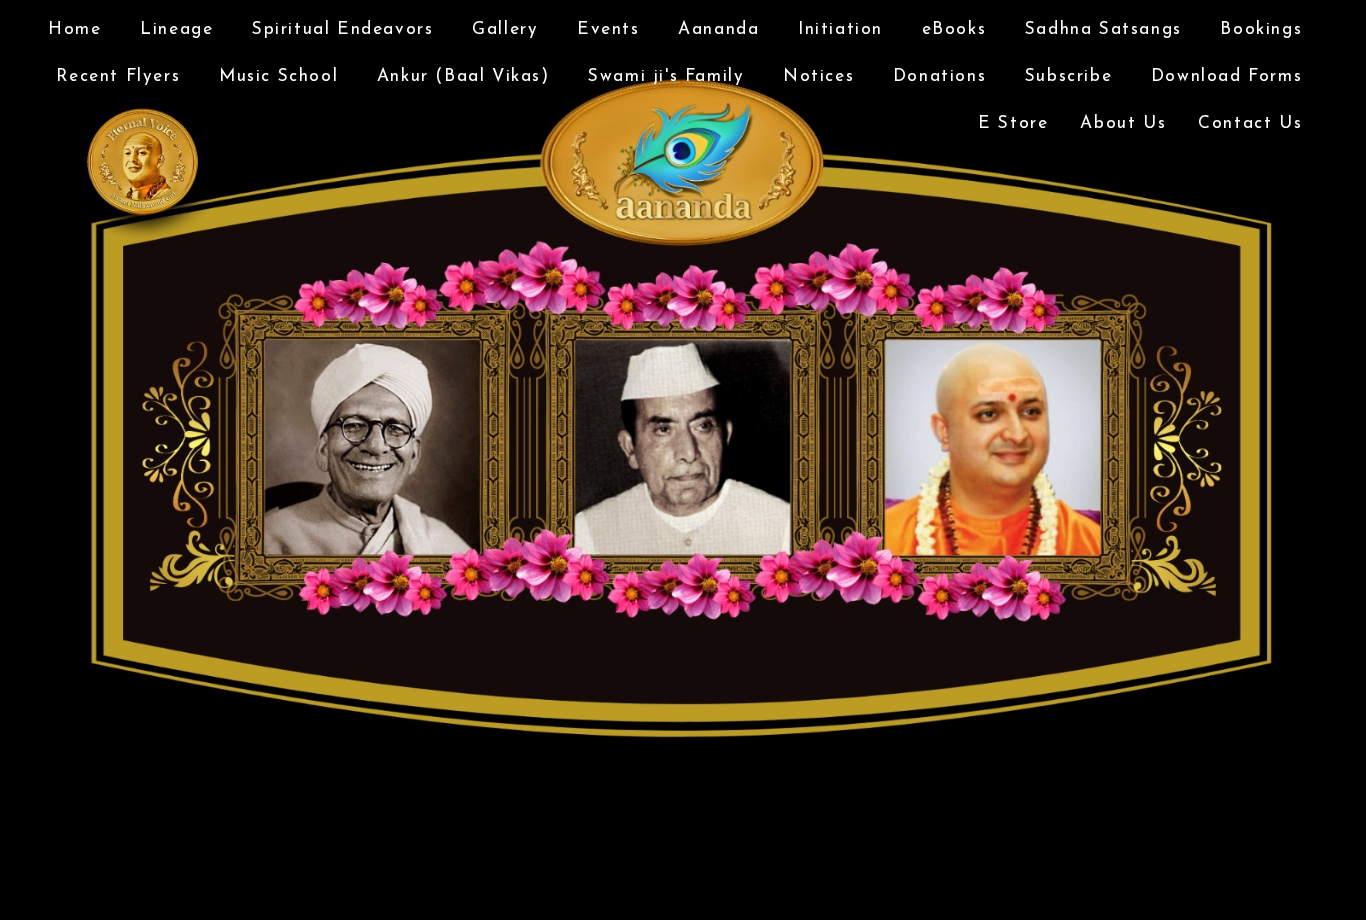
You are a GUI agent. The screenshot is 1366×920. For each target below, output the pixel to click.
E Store (1013, 123)
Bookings (1261, 29)
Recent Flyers (118, 76)
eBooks (954, 29)
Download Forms (1226, 76)
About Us (1123, 123)
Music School (278, 76)
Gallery (505, 29)
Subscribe (1068, 76)
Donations (939, 76)
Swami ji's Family (666, 76)
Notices (818, 76)
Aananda (718, 29)
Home (74, 29)
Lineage (176, 29)
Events (608, 29)
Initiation (840, 29)
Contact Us (1250, 123)
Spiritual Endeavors (342, 29)
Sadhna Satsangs (1103, 29)
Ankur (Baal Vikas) (463, 76)
